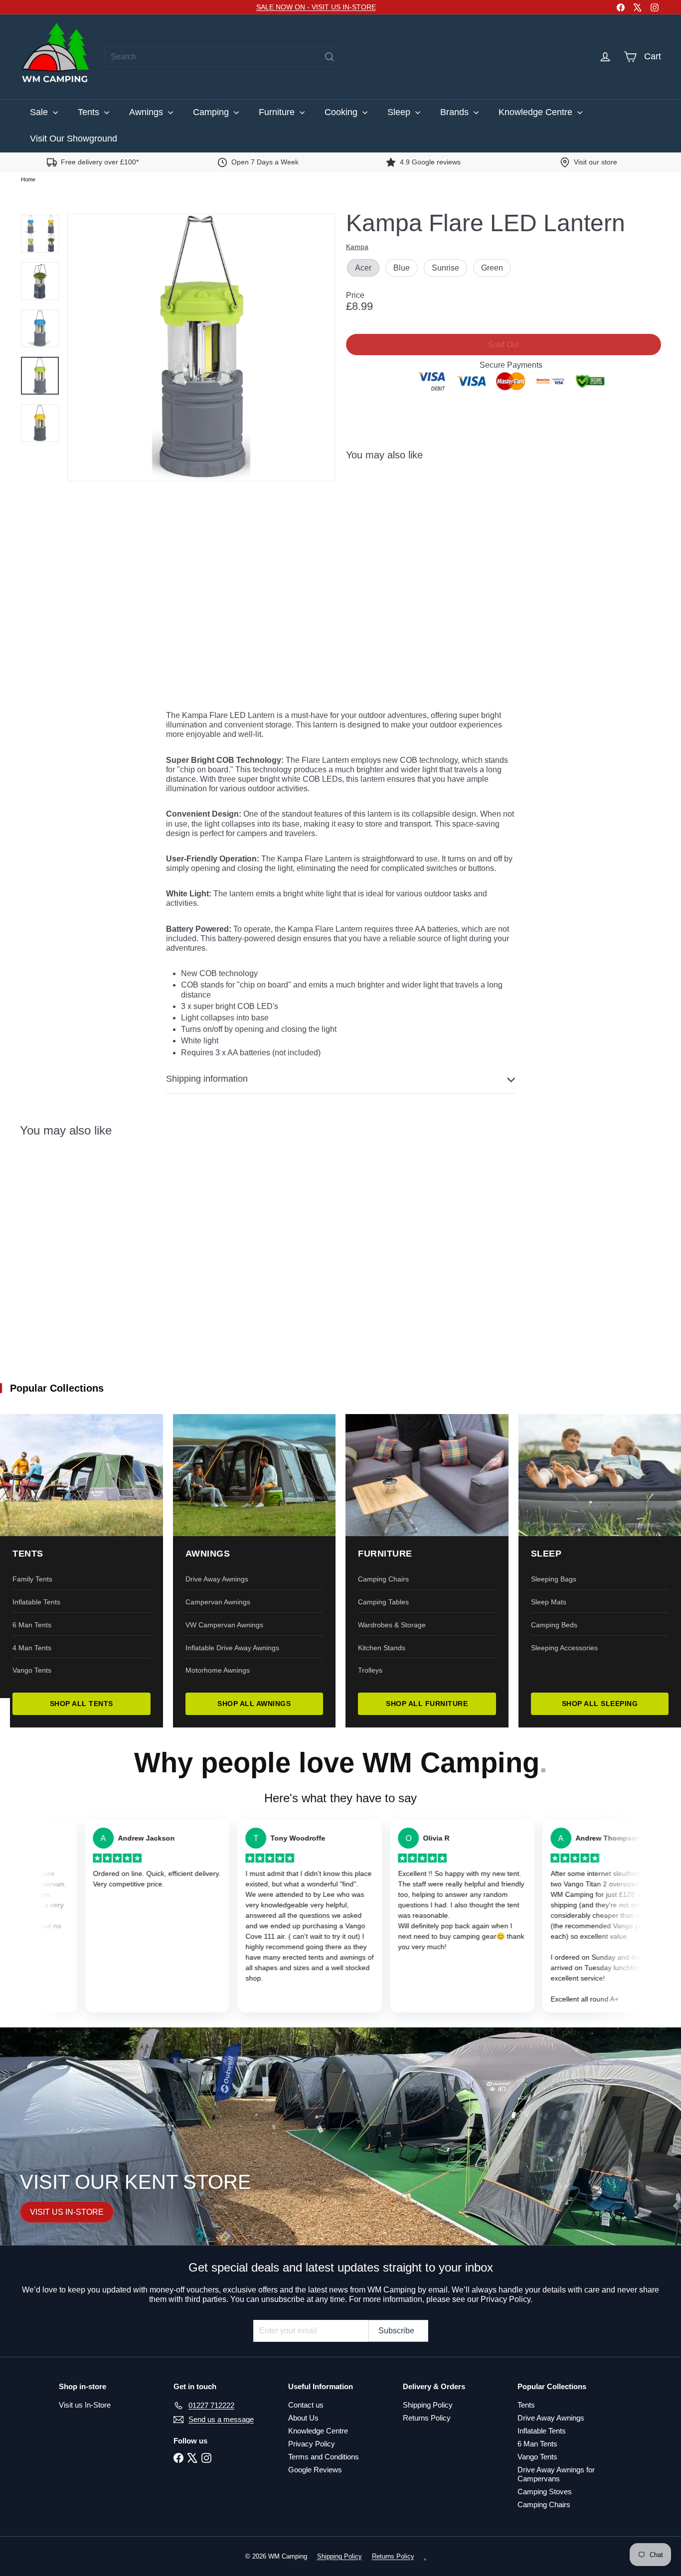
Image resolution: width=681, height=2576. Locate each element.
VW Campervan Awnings (224, 1625)
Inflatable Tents (36, 1602)
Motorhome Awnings (218, 1670)
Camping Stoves (545, 2492)
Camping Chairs (383, 1579)
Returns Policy (427, 2418)
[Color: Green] (553, 493)
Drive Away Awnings (217, 1579)
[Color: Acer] (493, 493)
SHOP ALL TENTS (82, 1704)
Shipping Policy (428, 2405)
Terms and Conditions (324, 2457)
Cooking (342, 112)
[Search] (330, 57)
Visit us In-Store (85, 2405)
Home (28, 179)
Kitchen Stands (382, 1648)
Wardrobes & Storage (392, 1625)
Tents (90, 112)
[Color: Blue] (513, 493)
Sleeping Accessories (564, 1648)
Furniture (278, 112)
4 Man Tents (32, 1648)
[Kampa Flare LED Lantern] (504, 513)
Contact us (306, 2405)
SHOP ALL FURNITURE (427, 1704)
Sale (40, 112)
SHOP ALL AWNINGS (254, 1704)
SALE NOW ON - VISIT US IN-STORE (316, 7)
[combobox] (223, 57)
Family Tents (32, 1579)
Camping (212, 112)
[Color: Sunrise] (533, 493)
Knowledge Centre (537, 112)
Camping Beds (554, 1625)
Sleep (400, 112)
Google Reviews (315, 2470)
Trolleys (370, 1670)
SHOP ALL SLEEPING (600, 1704)
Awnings (147, 112)
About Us (303, 2418)
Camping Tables (383, 1602)
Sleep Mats (549, 1602)
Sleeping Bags (554, 1579)
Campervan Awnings (218, 1602)
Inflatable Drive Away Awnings (232, 1648)
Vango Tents (32, 1670)
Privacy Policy (312, 2444)
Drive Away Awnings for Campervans (556, 2474)
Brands (456, 112)
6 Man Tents (32, 1625)
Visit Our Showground (74, 139)
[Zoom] (201, 348)
